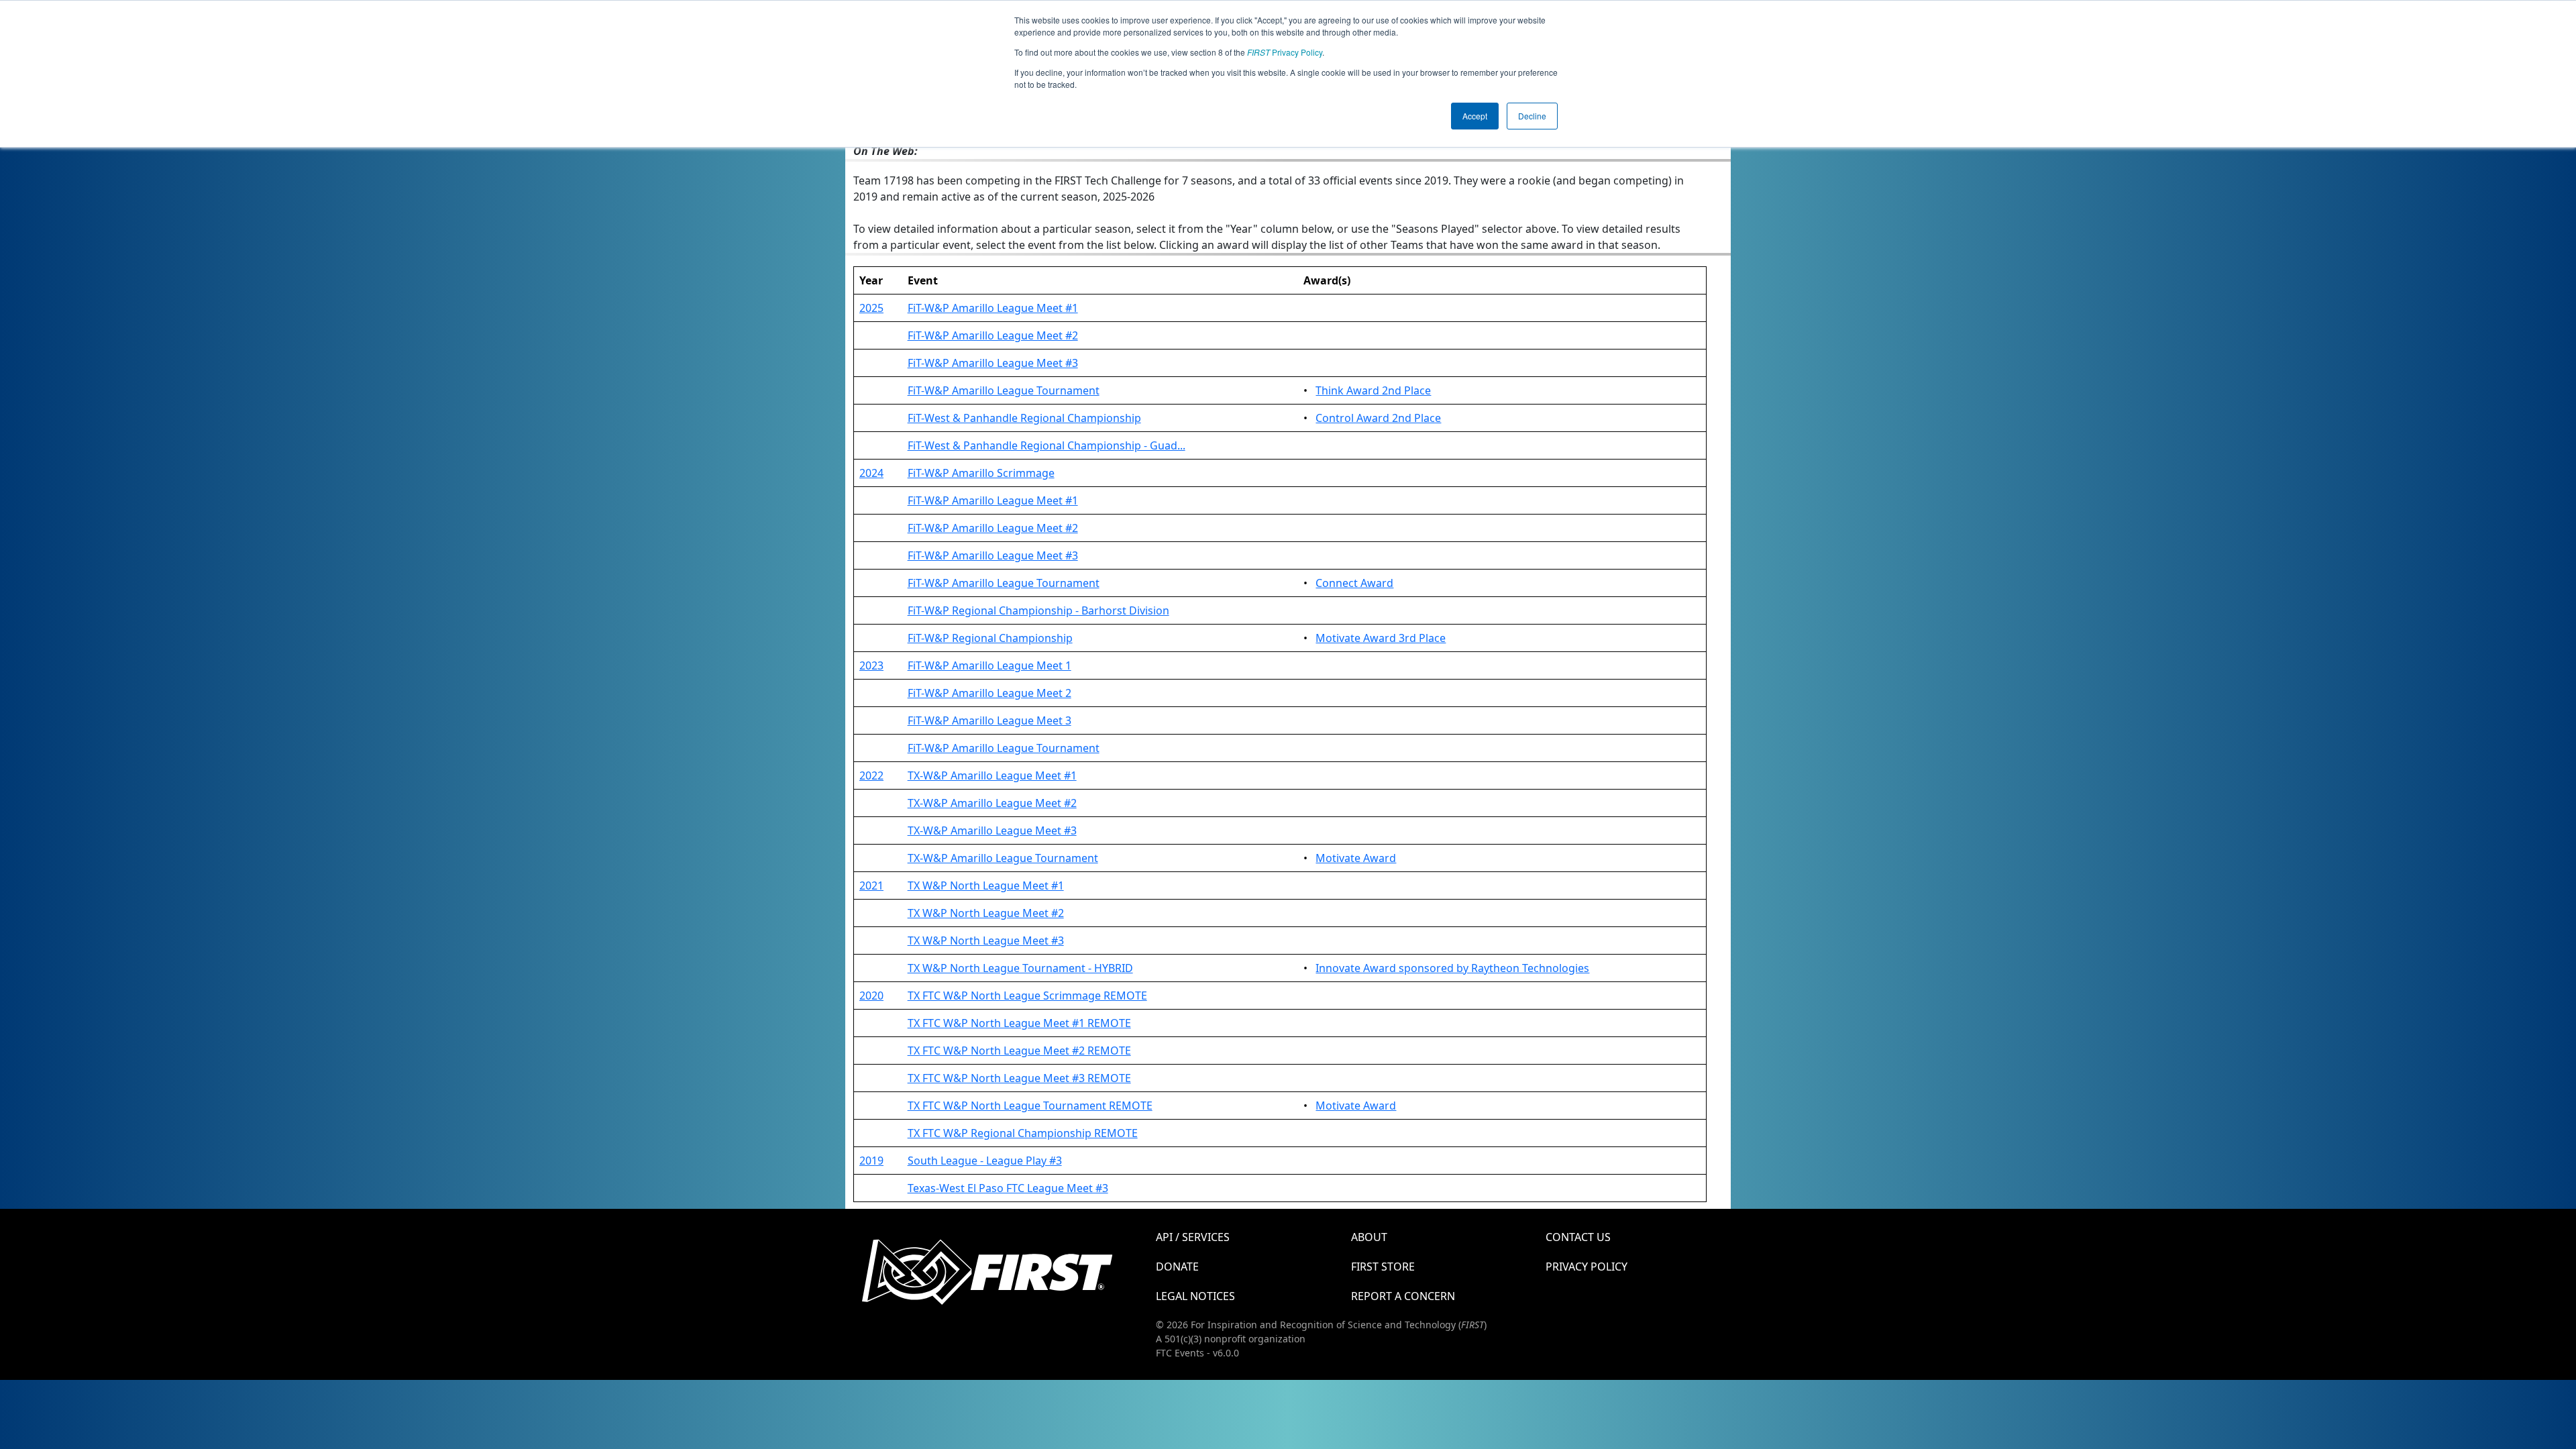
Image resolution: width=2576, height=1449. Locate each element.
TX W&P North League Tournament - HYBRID (1020, 968)
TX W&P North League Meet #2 (986, 913)
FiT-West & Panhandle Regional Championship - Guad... (1046, 445)
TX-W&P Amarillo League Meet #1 (992, 775)
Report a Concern (1403, 1296)
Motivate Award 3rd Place (1381, 638)
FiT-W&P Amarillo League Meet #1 (993, 308)
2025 (871, 308)
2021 (871, 885)
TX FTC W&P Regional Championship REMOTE (1023, 1133)
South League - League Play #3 (985, 1161)
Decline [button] (1532, 116)
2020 (871, 996)
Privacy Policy (1285, 52)
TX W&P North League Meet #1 (986, 885)
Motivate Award (1356, 858)
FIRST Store (1383, 1267)
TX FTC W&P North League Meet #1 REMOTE (1019, 1023)
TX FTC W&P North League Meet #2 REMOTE (1019, 1051)
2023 (871, 665)
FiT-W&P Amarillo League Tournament (1004, 390)
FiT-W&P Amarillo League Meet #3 (993, 363)
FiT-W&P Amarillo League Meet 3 (989, 720)
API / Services (1193, 1237)
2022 (871, 775)
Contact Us (1578, 1237)
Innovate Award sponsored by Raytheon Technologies (1452, 968)
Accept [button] (1475, 116)
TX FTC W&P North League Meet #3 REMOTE (1019, 1078)
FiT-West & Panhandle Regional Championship (1024, 418)
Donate (1177, 1267)
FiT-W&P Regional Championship (990, 638)
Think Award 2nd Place (1373, 390)
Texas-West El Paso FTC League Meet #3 (1008, 1188)
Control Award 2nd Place (1378, 418)
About (1369, 1237)
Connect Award (1354, 583)
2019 (871, 1161)
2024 (871, 473)
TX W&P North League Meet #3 (986, 941)
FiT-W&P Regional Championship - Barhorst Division (1038, 610)
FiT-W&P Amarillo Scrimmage (981, 473)
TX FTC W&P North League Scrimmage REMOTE (1027, 996)
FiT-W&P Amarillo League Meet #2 (993, 335)
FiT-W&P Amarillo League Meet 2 (989, 693)
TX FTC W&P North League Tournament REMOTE (1030, 1106)
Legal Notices (1195, 1296)
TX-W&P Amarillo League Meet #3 (992, 830)
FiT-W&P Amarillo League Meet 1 (989, 665)
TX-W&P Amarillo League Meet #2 (992, 803)
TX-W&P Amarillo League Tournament (1003, 858)
